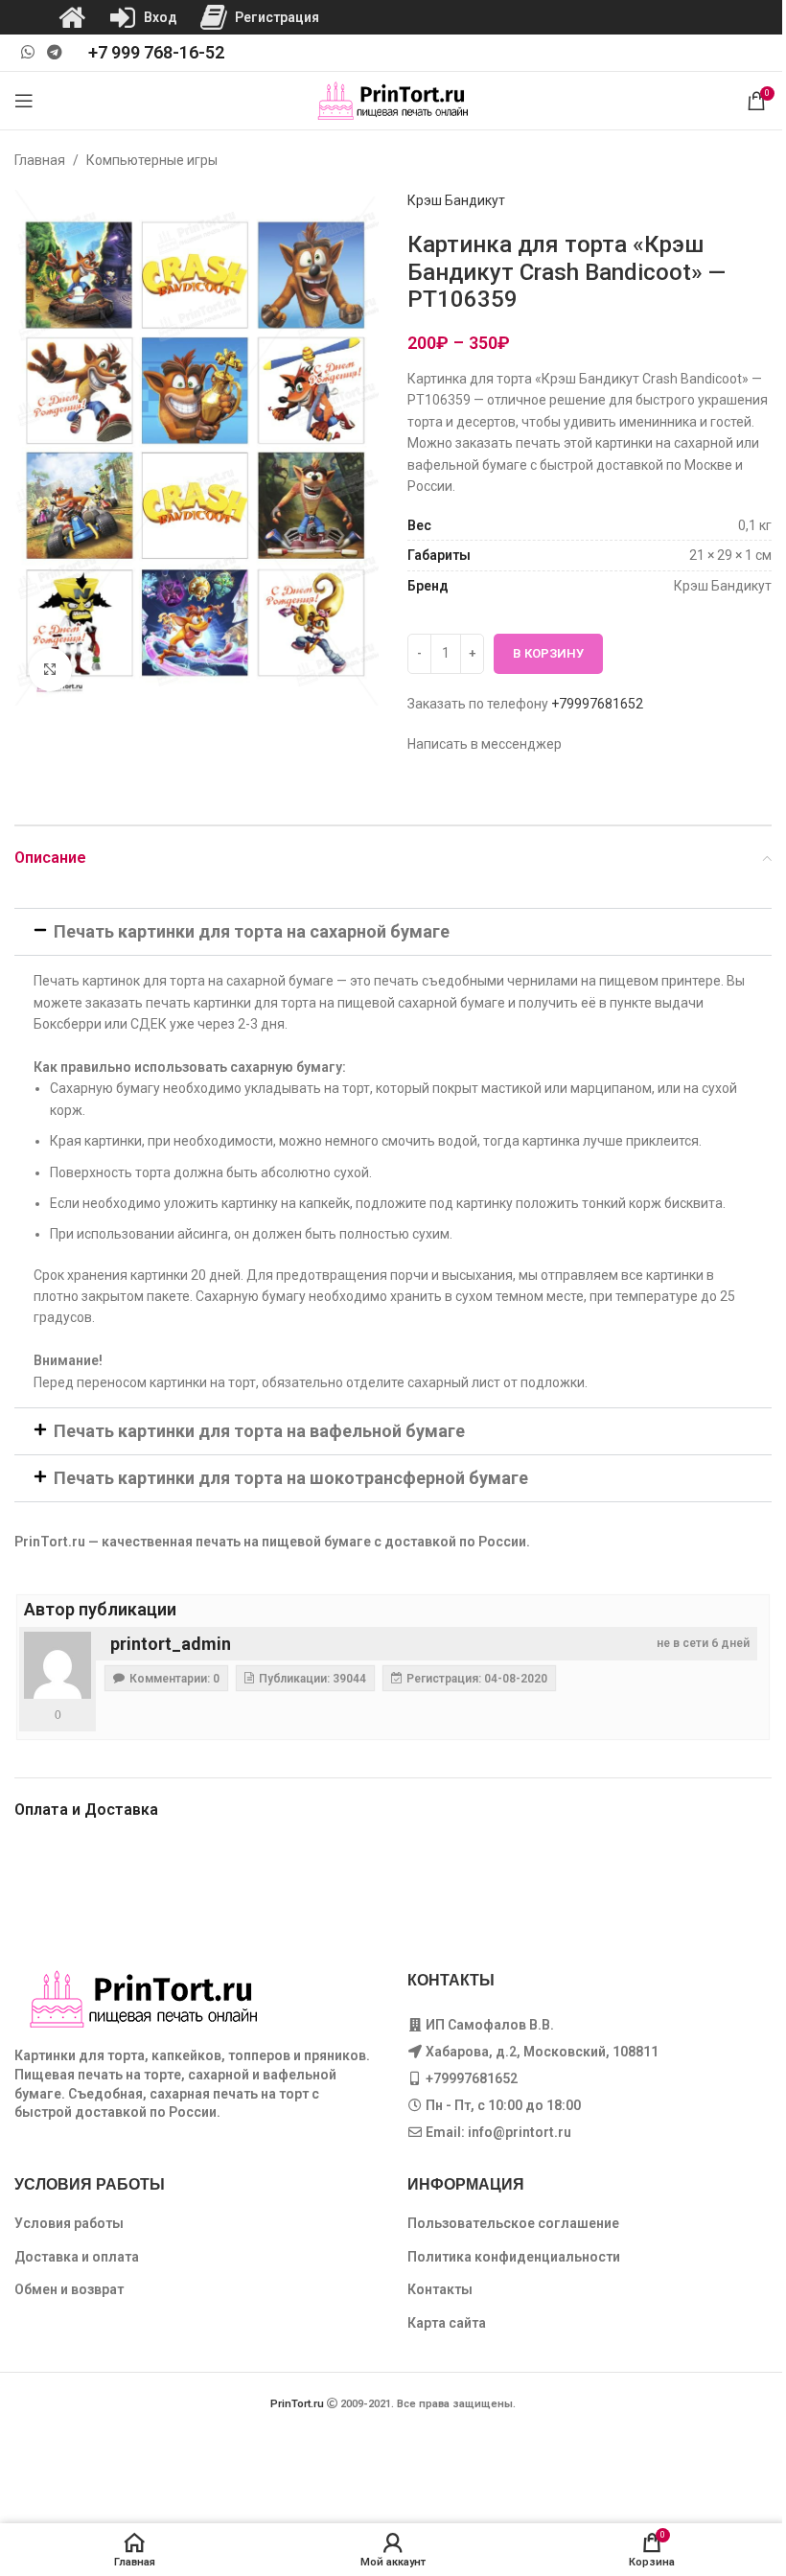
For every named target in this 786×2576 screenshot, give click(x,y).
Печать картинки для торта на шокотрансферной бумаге (291, 1478)
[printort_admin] (58, 1665)
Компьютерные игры (152, 160)
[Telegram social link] (54, 52)
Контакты (440, 2289)
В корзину (548, 653)
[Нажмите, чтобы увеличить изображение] (50, 670)
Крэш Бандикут (456, 200)
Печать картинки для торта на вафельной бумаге (259, 1431)
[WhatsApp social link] (27, 52)
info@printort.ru (520, 2132)
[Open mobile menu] (24, 101)
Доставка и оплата (77, 2257)
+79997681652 (597, 704)
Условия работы (69, 2223)
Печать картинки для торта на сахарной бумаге (252, 931)
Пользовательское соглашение (513, 2223)
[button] (393, 932)
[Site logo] (393, 100)
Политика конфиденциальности (514, 2257)
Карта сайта (447, 2323)
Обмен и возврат (69, 2289)
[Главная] (72, 17)
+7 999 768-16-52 (156, 52)
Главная (40, 160)
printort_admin (171, 1644)
